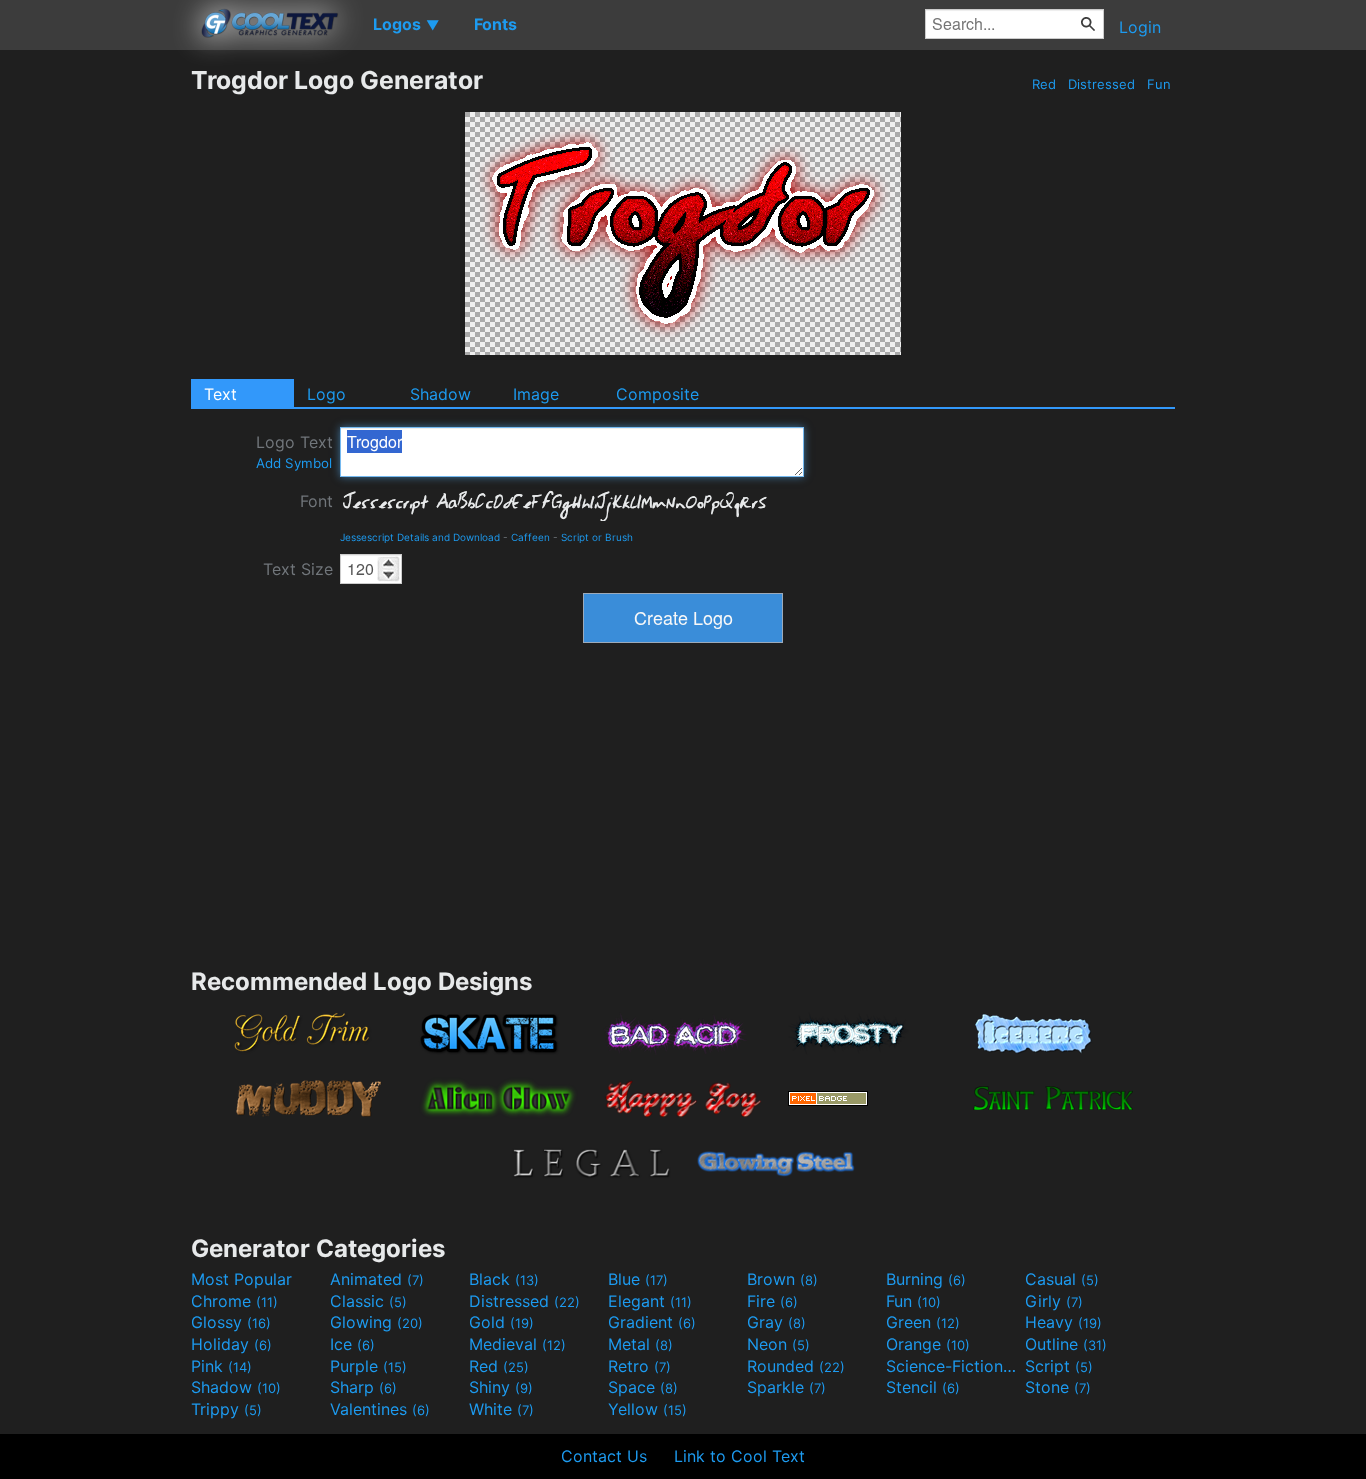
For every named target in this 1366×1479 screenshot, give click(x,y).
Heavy (1063, 1322)
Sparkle (786, 1387)
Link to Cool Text (739, 1456)
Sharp (363, 1387)
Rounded (796, 1366)
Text (220, 394)
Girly (1054, 1301)
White (501, 1409)
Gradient (652, 1322)
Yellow (647, 1409)
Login (1140, 27)
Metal (640, 1344)
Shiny (501, 1387)
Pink (221, 1366)
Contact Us (604, 1456)
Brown (782, 1279)
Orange (928, 1344)
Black (504, 1279)
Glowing (376, 1322)
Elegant (650, 1301)
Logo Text (294, 451)
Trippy (226, 1409)
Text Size (298, 569)
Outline (1066, 1344)
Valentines (380, 1409)
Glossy (231, 1322)
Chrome (234, 1301)
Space (643, 1387)
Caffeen (530, 537)
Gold (501, 1322)
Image (536, 394)
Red (1044, 84)
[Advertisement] (95, 365)
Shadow (440, 394)
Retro (639, 1366)
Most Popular (241, 1279)
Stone (1058, 1387)
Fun (1159, 84)
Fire (772, 1301)
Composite (657, 394)
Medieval (517, 1344)
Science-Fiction (953, 1366)
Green (923, 1322)
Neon (778, 1344)
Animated (377, 1279)
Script (1059, 1366)
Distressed (1101, 84)
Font (316, 501)
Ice (352, 1344)
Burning (926, 1279)
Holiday (231, 1344)
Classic (368, 1301)
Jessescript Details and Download (420, 537)
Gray (776, 1322)
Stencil (923, 1387)
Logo (326, 394)
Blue (638, 1279)
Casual (1062, 1279)
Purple (368, 1366)
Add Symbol (294, 463)
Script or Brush (597, 537)
